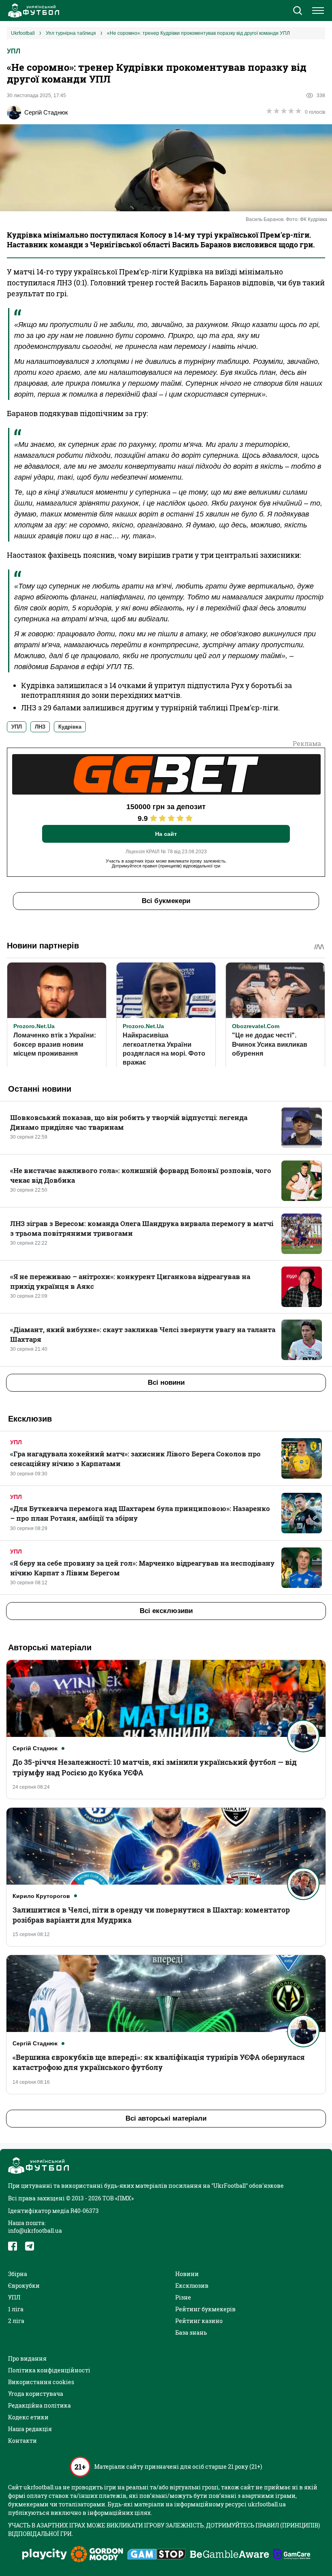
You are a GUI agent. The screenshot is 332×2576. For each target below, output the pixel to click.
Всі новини (166, 1383)
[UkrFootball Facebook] (13, 2246)
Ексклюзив (192, 2286)
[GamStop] (156, 2555)
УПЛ (14, 51)
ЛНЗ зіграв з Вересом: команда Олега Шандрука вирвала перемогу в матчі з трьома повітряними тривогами (142, 1228)
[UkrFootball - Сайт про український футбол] (32, 11)
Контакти (22, 2441)
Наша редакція (30, 2429)
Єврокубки (24, 2286)
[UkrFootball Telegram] (30, 2246)
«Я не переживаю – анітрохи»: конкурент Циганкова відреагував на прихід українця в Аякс (130, 1281)
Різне (183, 2297)
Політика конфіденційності (49, 2370)
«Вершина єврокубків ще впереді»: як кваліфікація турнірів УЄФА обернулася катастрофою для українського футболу (159, 2062)
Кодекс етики (28, 2417)
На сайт (166, 834)
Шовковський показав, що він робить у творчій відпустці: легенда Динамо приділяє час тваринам (129, 1122)
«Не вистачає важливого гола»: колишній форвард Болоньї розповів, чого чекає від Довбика (141, 1175)
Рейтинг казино (199, 2321)
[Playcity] (45, 2555)
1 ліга (16, 2309)
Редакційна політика (39, 2405)
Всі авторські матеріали (166, 2118)
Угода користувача (36, 2394)
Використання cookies (41, 2382)
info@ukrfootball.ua (35, 2231)
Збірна (18, 2274)
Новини (187, 2274)
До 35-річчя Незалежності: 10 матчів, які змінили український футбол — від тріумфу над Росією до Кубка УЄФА (155, 1767)
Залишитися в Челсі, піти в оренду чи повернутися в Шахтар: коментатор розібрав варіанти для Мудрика (151, 1915)
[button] (297, 11)
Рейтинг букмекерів (205, 2309)
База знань (191, 2333)
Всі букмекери (166, 901)
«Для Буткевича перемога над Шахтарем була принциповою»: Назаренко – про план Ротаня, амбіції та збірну (140, 1513)
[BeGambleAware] (230, 2555)
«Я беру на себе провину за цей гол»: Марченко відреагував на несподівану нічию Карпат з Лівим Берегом (142, 1568)
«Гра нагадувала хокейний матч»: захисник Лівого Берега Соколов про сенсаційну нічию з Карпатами (135, 1459)
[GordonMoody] (97, 2555)
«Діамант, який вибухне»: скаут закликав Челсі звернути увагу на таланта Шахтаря (143, 1334)
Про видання (27, 2358)
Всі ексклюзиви (166, 1611)
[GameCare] (292, 2555)
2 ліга (16, 2321)
